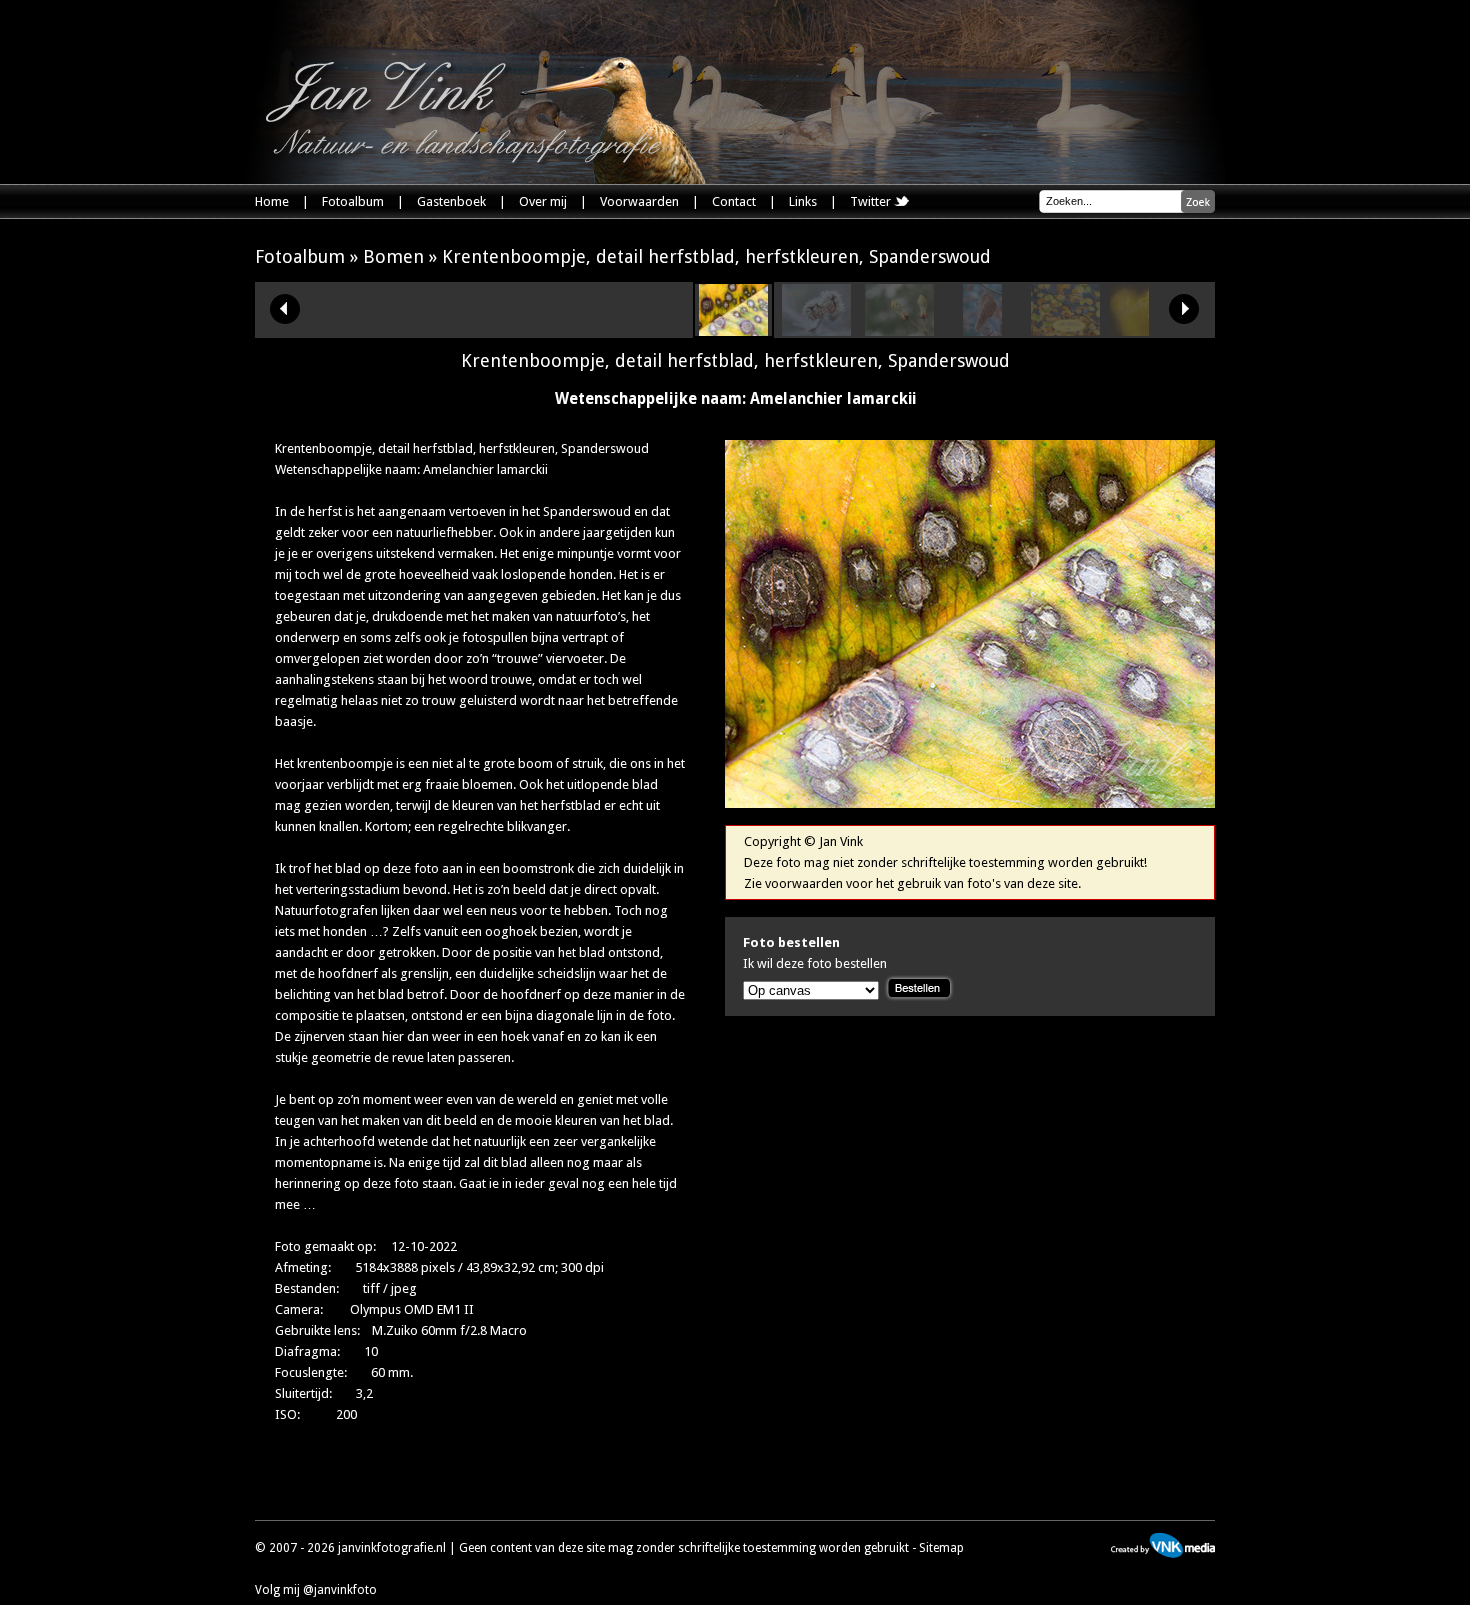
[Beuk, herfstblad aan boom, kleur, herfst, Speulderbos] (1065, 331)
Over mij (543, 201)
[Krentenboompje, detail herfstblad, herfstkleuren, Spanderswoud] (733, 331)
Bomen (393, 256)
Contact (734, 201)
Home (272, 201)
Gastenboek (451, 201)
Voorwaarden (639, 201)
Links (803, 201)
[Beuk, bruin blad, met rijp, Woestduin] (982, 331)
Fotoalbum (353, 201)
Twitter (872, 201)
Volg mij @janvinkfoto (316, 1590)
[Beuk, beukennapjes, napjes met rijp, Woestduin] (816, 331)
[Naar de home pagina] (485, 120)
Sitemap (941, 1548)
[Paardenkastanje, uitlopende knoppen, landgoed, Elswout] (899, 331)
